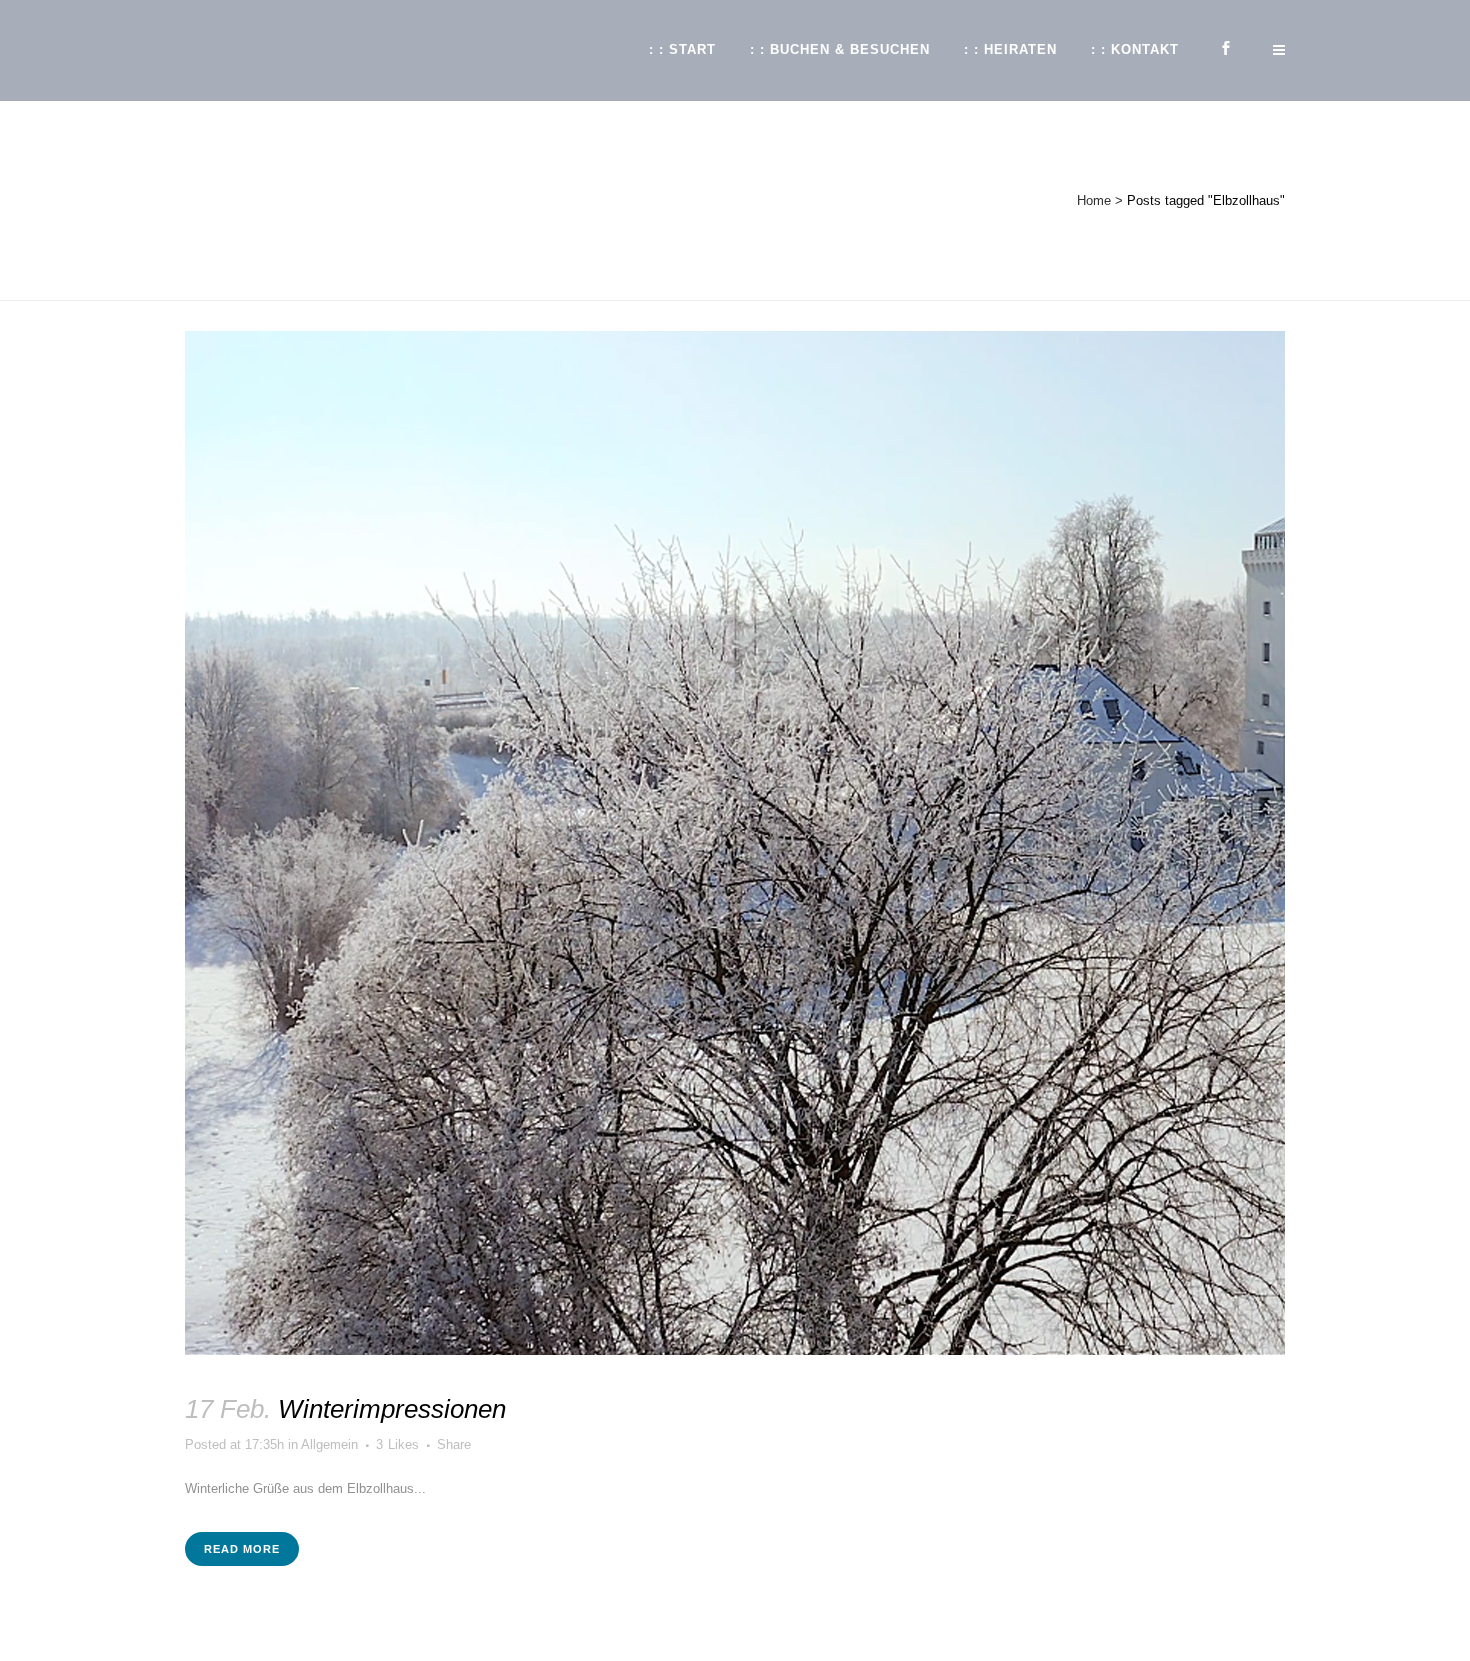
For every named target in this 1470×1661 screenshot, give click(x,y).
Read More (242, 1549)
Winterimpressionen (392, 1409)
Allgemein (329, 1444)
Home (1094, 200)
